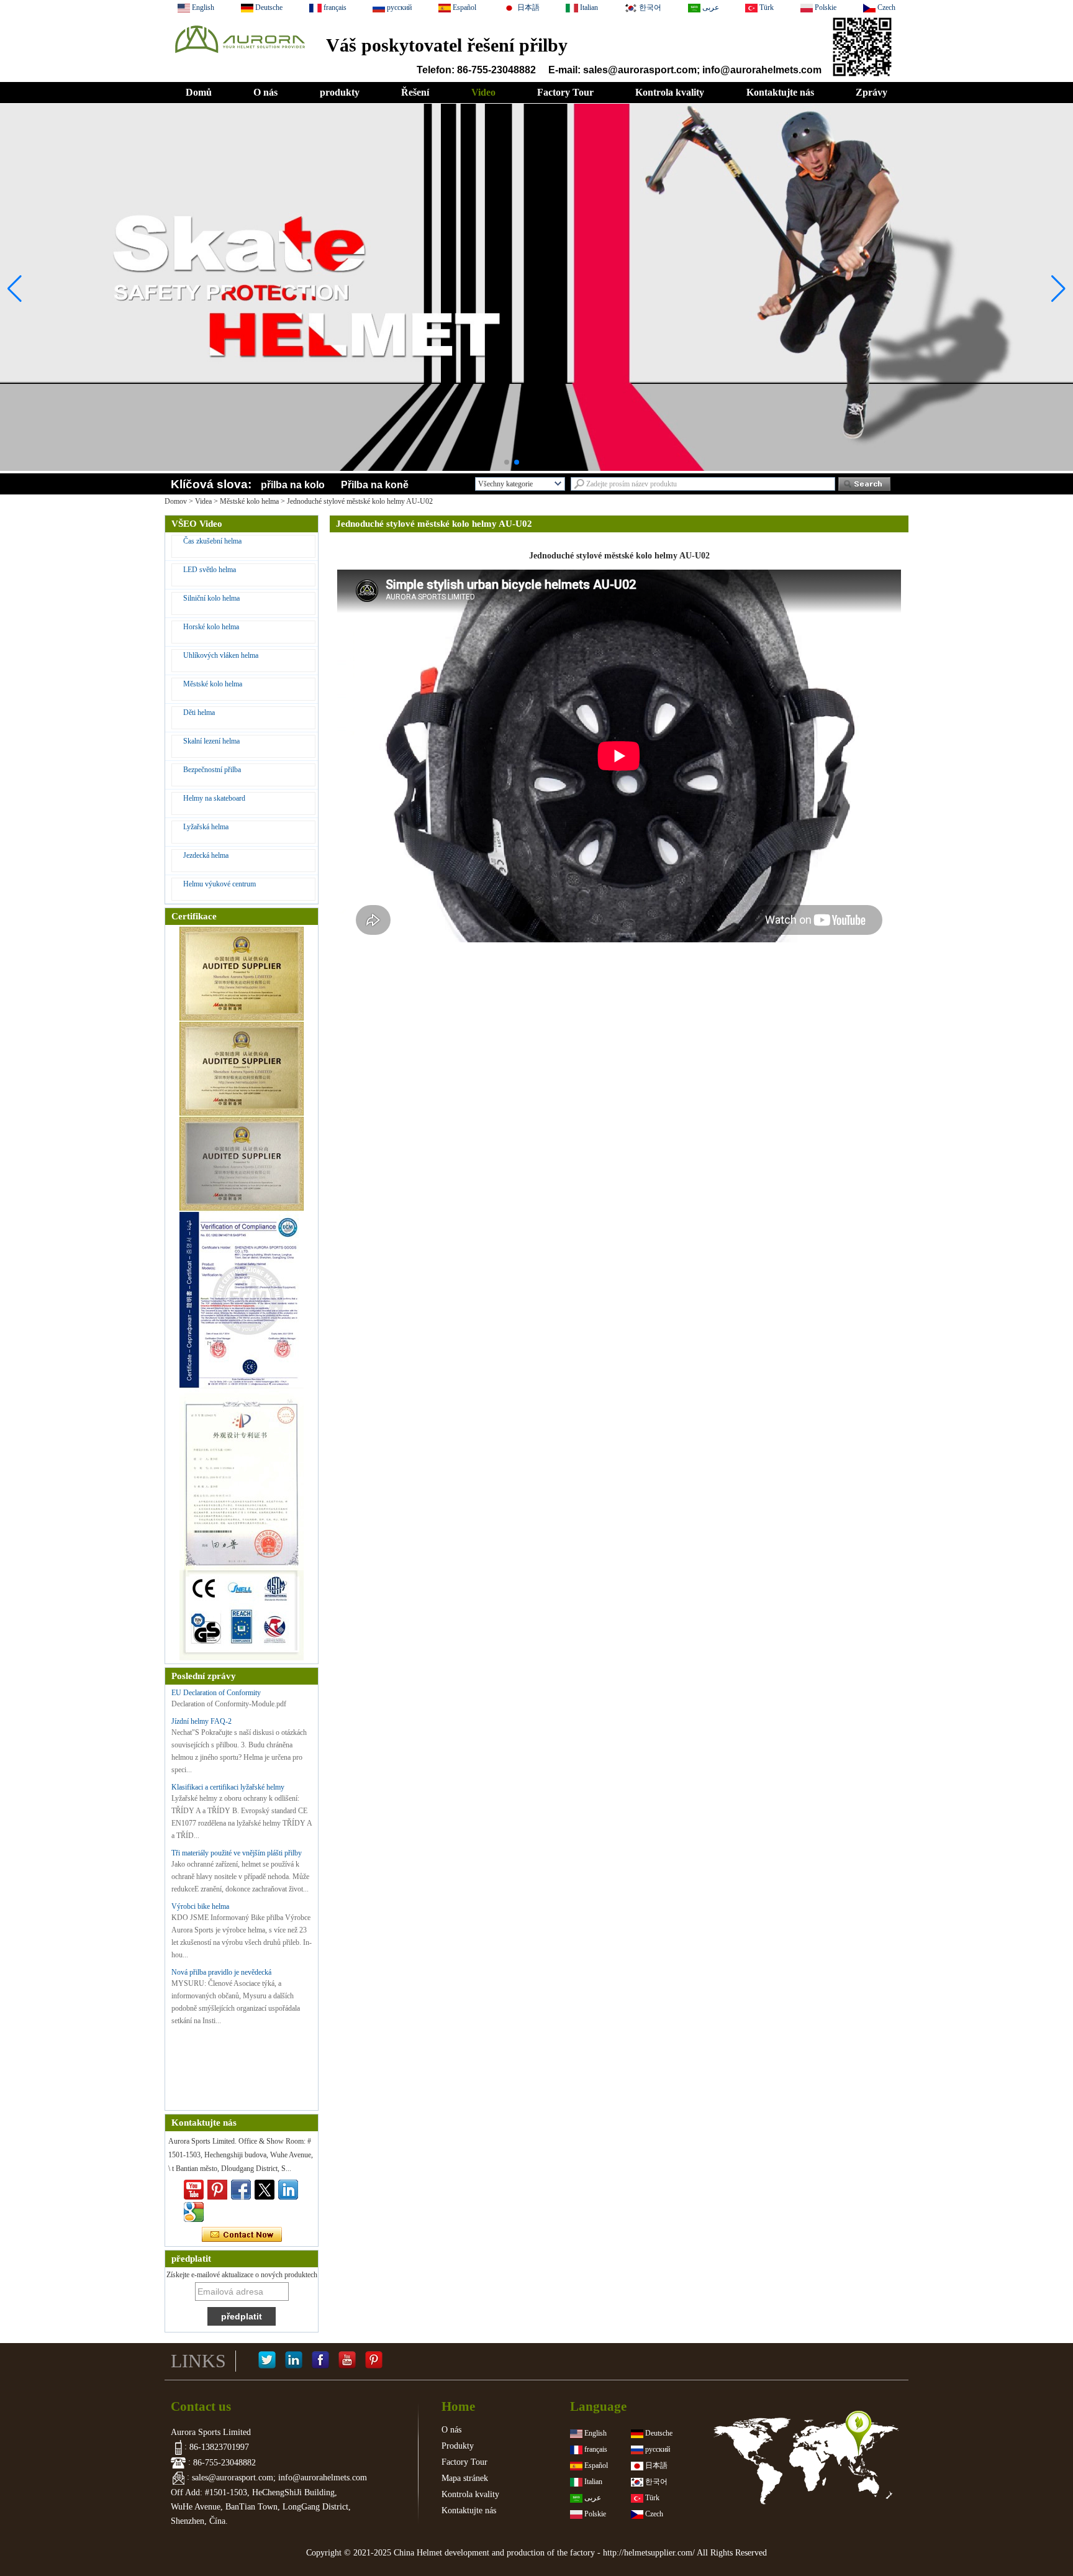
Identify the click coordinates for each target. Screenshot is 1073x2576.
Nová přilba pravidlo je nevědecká (221, 1972)
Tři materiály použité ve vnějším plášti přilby (237, 1853)
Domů (199, 92)
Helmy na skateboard (214, 798)
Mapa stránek (465, 2478)
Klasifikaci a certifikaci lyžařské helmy (228, 1787)
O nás (265, 92)
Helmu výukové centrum (220, 884)
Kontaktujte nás (780, 92)
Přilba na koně (375, 485)
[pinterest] (217, 2190)
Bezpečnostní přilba (212, 770)
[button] (507, 462)
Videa (203, 501)
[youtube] (194, 2190)
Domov (176, 501)
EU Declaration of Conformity (216, 1693)
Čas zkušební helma (212, 541)
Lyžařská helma (206, 827)
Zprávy (872, 92)
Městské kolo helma (249, 501)
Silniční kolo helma (211, 598)
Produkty (458, 2446)
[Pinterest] (374, 2361)
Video (483, 92)
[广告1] (536, 437)
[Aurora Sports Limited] (239, 57)
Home (458, 2406)
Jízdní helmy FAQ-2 (201, 1721)
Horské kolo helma (211, 627)
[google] (194, 2212)
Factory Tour (565, 92)
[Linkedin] (288, 2190)
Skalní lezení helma (211, 741)
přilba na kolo (293, 485)
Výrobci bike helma (200, 1906)
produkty (340, 92)
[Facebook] (320, 2361)
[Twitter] (265, 2190)
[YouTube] (347, 2361)
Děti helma (199, 712)
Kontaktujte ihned (242, 2235)
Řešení (415, 92)
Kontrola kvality (670, 92)
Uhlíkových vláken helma (221, 655)
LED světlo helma (210, 570)
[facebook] (241, 2190)
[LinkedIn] (294, 2361)
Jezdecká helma (206, 855)
